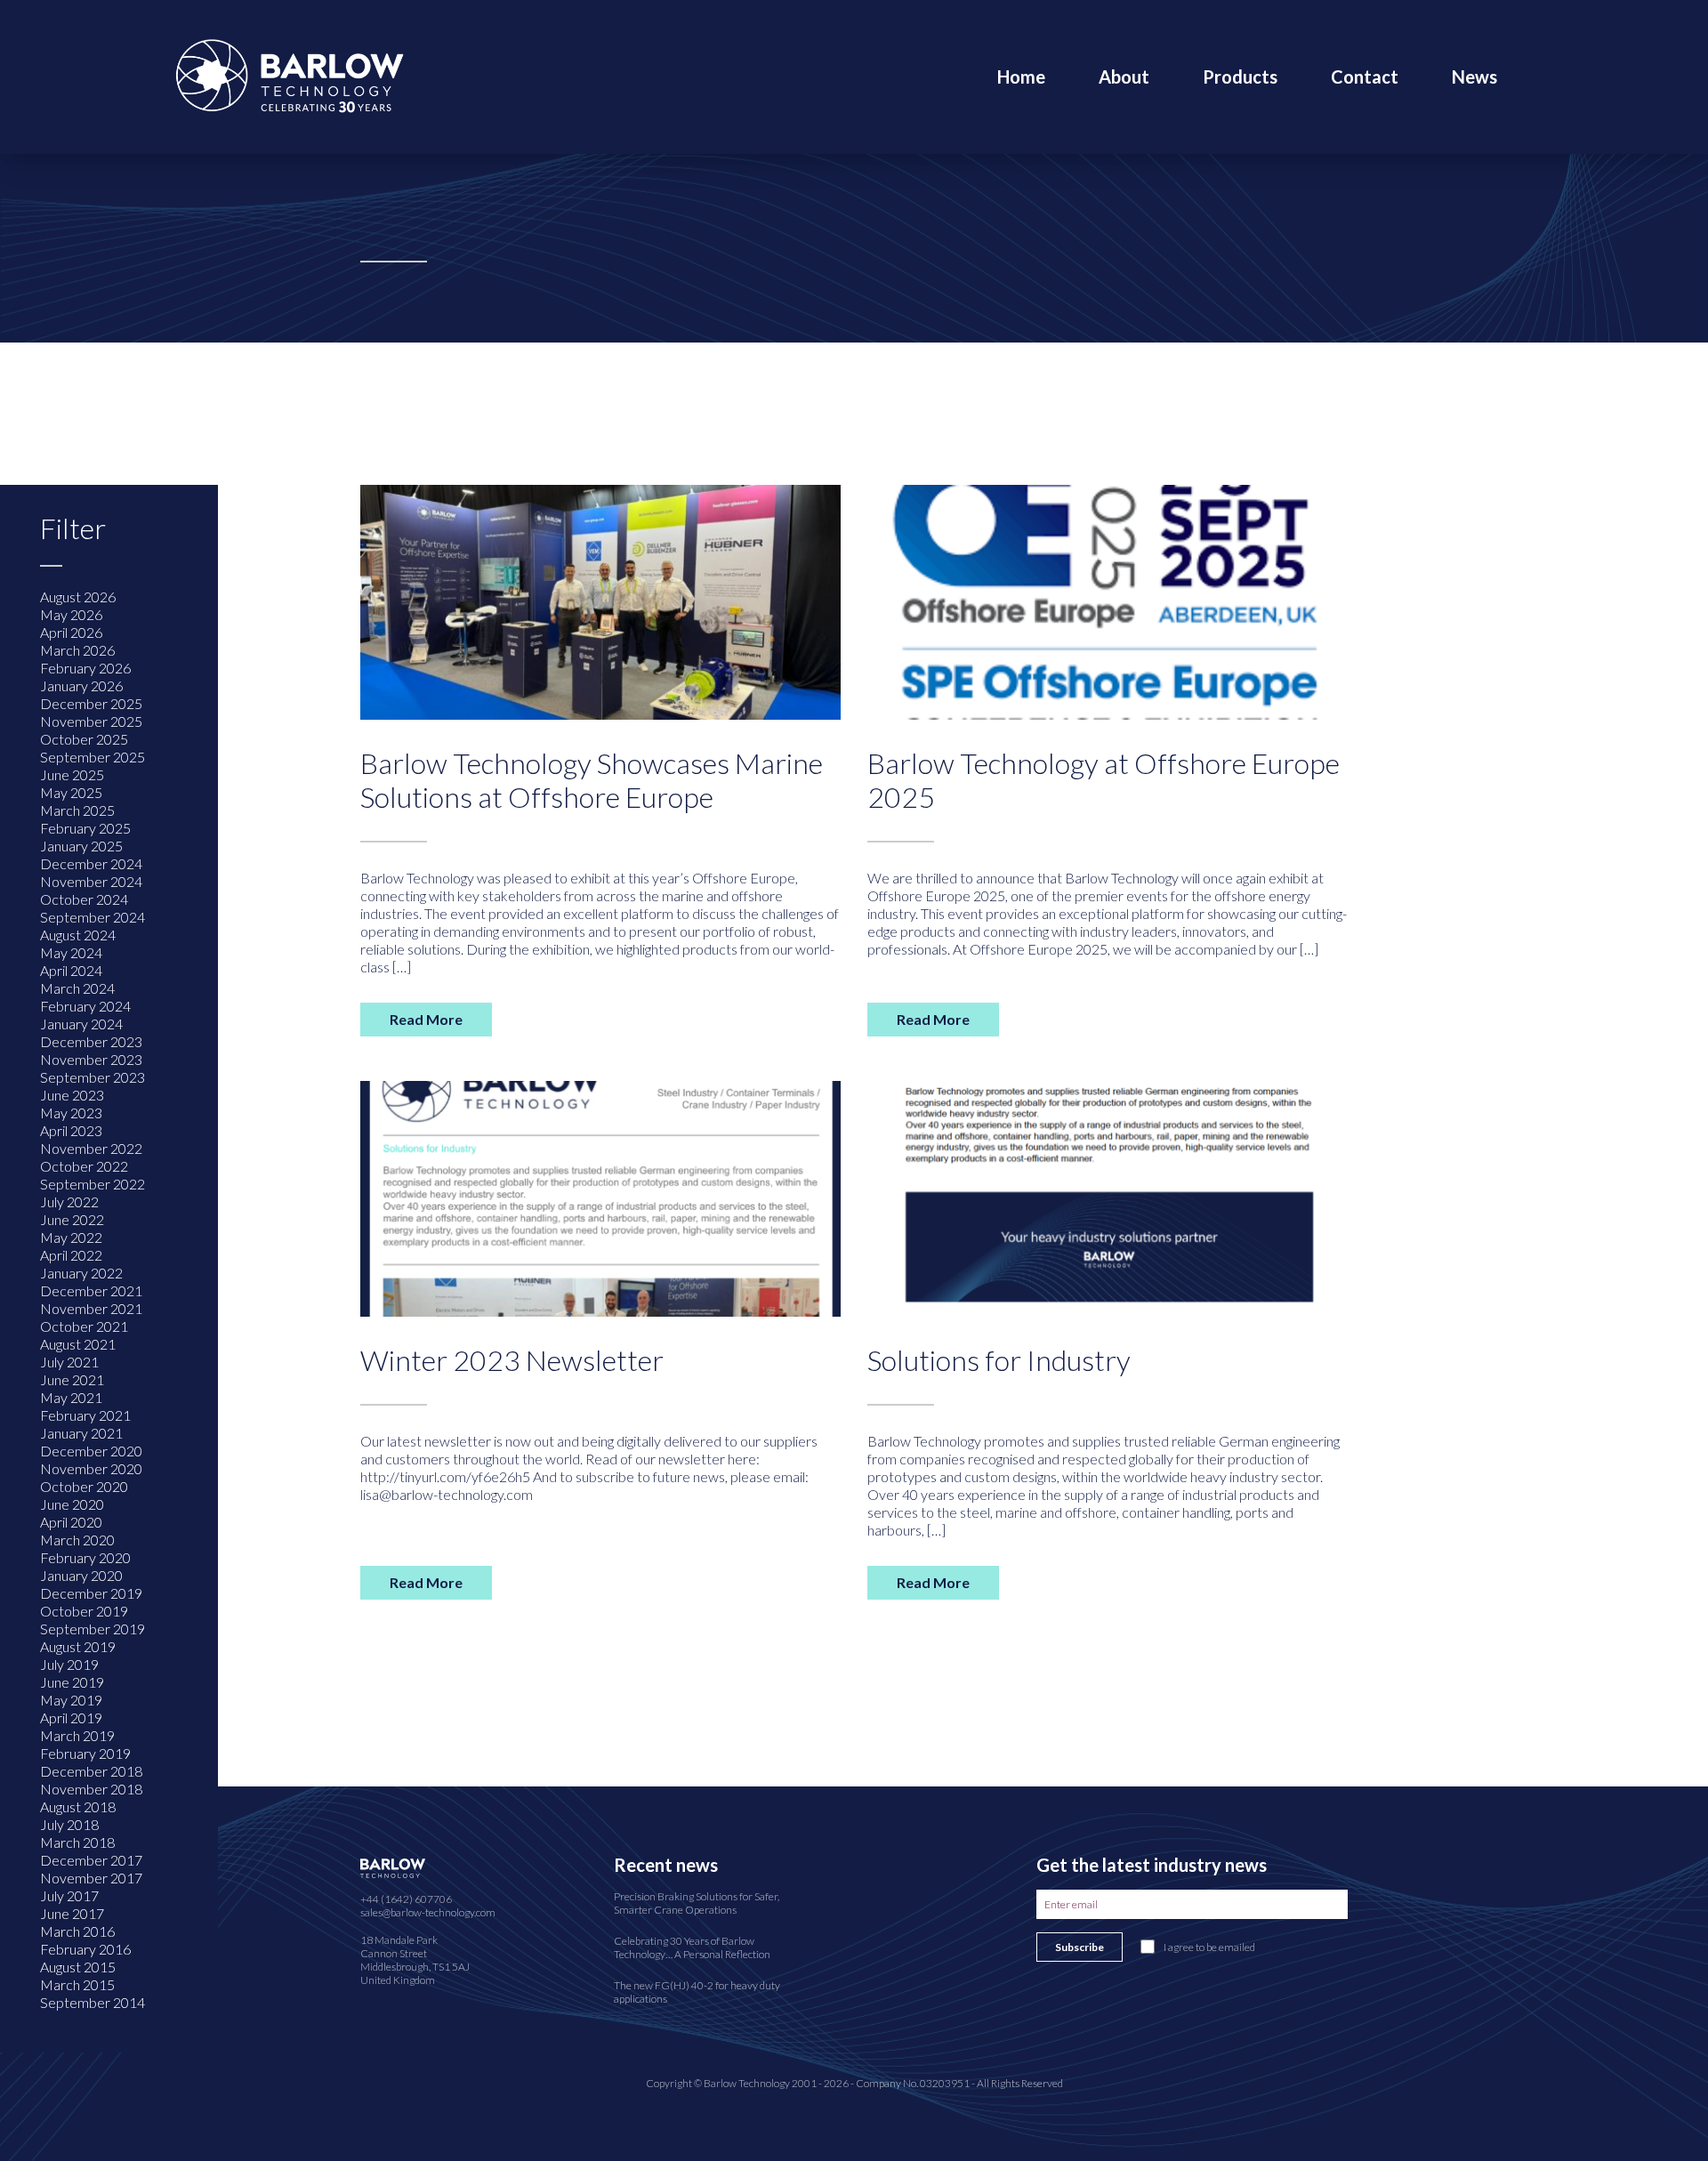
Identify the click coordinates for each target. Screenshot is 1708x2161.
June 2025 (72, 774)
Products (1240, 77)
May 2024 (71, 952)
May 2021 (71, 1397)
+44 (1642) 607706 (406, 1899)
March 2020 (77, 1540)
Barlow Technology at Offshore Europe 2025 (1104, 780)
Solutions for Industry (999, 1360)
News (1474, 77)
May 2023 (71, 1113)
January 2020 (81, 1575)
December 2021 (91, 1290)
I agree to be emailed (1209, 1947)
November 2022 (91, 1148)
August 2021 (78, 1344)
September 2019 (93, 1629)
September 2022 (93, 1184)
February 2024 (85, 1006)
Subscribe (1080, 1947)
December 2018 (91, 1771)
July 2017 (69, 1895)
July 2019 (69, 1664)
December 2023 (91, 1041)
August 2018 (78, 1806)
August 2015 (78, 1967)
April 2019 (71, 1718)
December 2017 (91, 1860)
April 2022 (71, 1255)
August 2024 (78, 935)
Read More (426, 1019)
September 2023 (93, 1077)
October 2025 (84, 739)
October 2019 (84, 1611)
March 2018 (77, 1842)
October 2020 (84, 1486)
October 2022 (84, 1166)
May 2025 (71, 792)
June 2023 (72, 1095)
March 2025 (77, 810)
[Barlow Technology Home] (290, 74)
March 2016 (77, 1931)
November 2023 (91, 1059)
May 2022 (71, 1237)
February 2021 (85, 1415)
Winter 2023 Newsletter (512, 1360)
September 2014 (93, 2002)
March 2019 (77, 1735)
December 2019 (91, 1593)
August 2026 (78, 597)
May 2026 (71, 614)
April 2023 (71, 1130)
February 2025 (85, 828)
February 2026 (85, 668)
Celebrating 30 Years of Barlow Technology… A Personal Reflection (692, 1947)
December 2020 (91, 1451)
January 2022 (81, 1273)
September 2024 (93, 917)
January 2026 (81, 685)
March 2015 (77, 1984)
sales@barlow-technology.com (428, 1912)
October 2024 (84, 899)
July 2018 (69, 1824)
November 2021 (91, 1308)
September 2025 (93, 757)
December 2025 (91, 703)
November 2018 (91, 1789)
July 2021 (69, 1362)
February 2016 (85, 1949)
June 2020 (72, 1504)
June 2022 (72, 1219)
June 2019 (72, 1682)
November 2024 (91, 881)
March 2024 (77, 988)
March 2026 (77, 650)
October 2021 (84, 1326)
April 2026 (71, 632)
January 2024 (81, 1024)
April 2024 (71, 970)
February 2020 (85, 1557)
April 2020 (71, 1522)
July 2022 (69, 1201)
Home (1021, 77)
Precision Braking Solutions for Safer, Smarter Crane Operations (697, 1903)
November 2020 (91, 1468)
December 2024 (91, 863)
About (1124, 77)
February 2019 (85, 1753)
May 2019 (71, 1700)
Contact (1365, 77)
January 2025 (81, 846)
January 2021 (81, 1433)
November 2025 (91, 721)
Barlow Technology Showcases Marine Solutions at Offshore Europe (592, 780)
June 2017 (72, 1913)
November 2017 (91, 1878)
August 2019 (78, 1646)
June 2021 (72, 1379)
